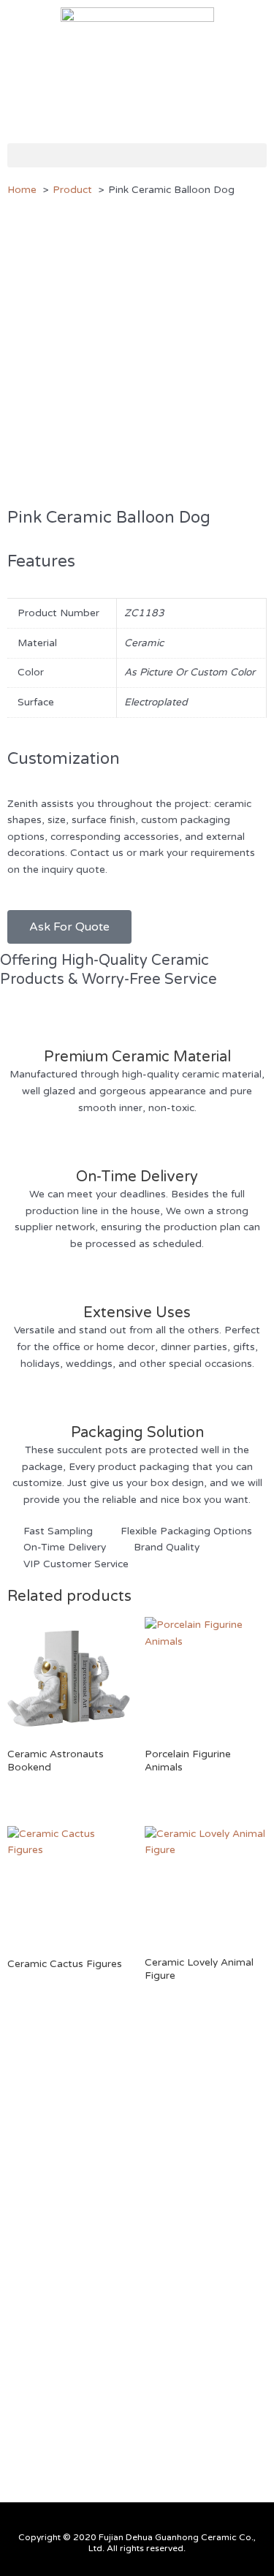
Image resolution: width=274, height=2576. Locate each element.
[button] (137, 155)
